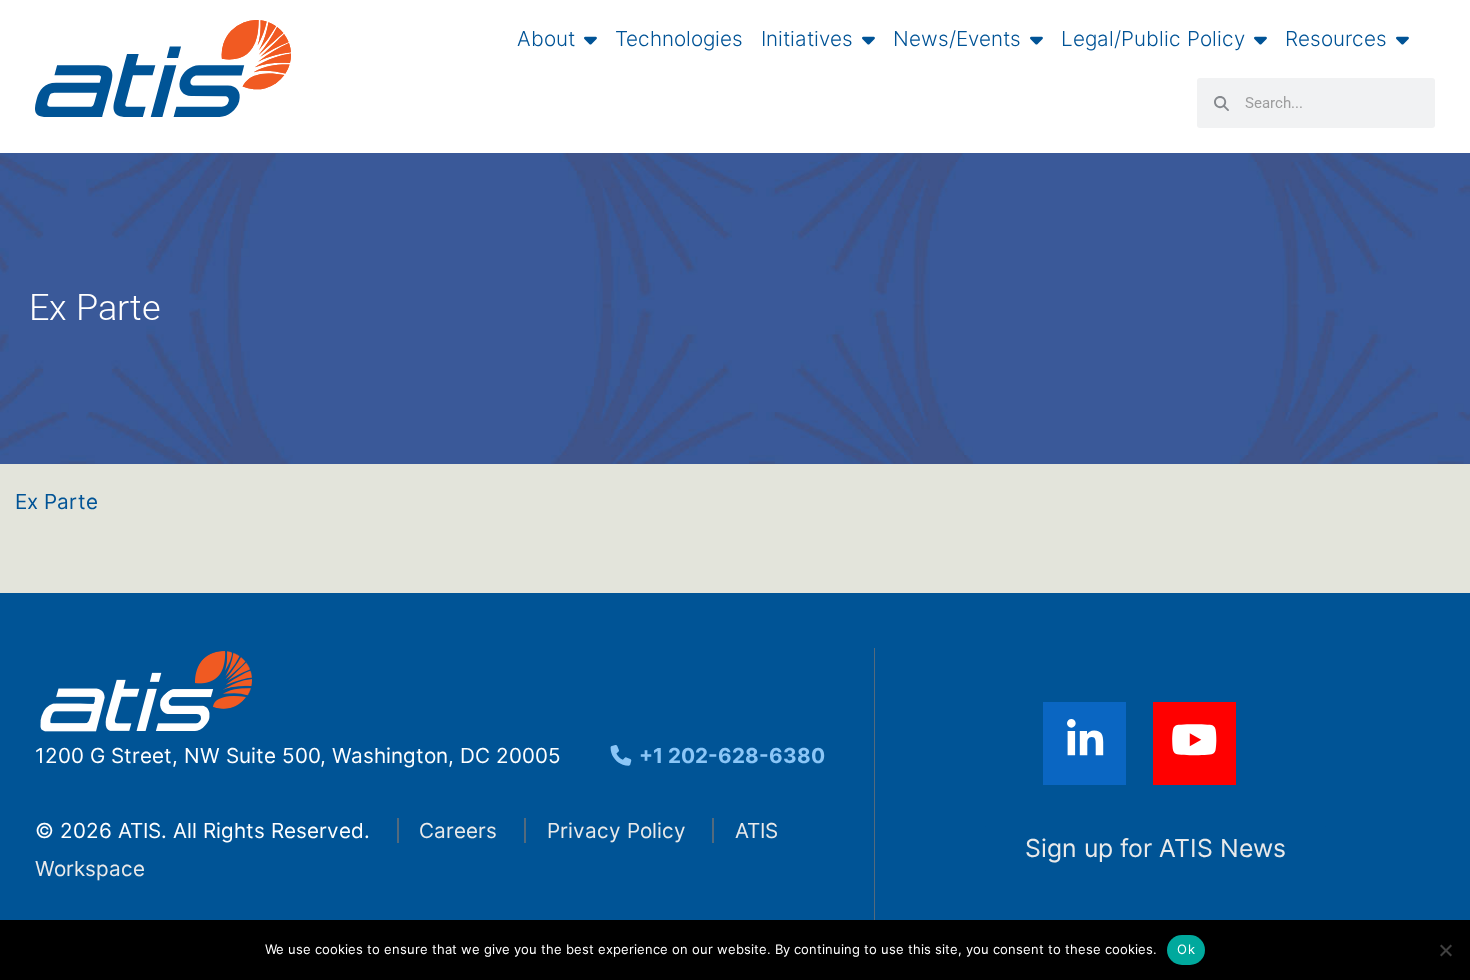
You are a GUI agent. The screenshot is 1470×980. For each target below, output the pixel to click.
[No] (1445, 950)
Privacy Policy (616, 830)
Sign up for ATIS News (1155, 848)
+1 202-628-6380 (729, 755)
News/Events (957, 39)
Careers (458, 830)
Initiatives (807, 39)
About (546, 39)
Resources (1336, 39)
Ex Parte (56, 501)
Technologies (679, 39)
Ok (1186, 949)
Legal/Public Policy (1153, 39)
